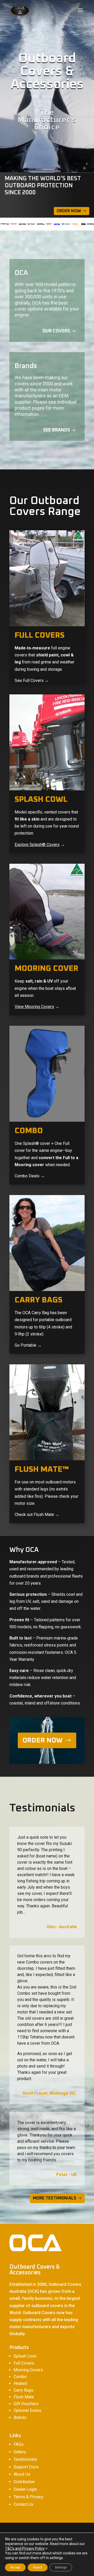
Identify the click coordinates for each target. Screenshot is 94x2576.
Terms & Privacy (28, 2497)
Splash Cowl (25, 2356)
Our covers (56, 331)
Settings (61, 2567)
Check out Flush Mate (34, 1515)
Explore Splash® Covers (37, 845)
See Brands (57, 430)
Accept (15, 2567)
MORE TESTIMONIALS (55, 2198)
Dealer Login (25, 2489)
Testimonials (25, 2459)
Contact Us (23, 2504)
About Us (22, 2474)
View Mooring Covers (34, 1007)
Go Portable (25, 1345)
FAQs (19, 2444)
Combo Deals (27, 1176)
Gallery (20, 2452)
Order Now (69, 211)
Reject (38, 2567)
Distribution (24, 2482)
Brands (20, 2417)
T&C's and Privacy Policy (25, 2548)
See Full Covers (29, 680)
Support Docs (26, 2467)
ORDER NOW (43, 1740)
